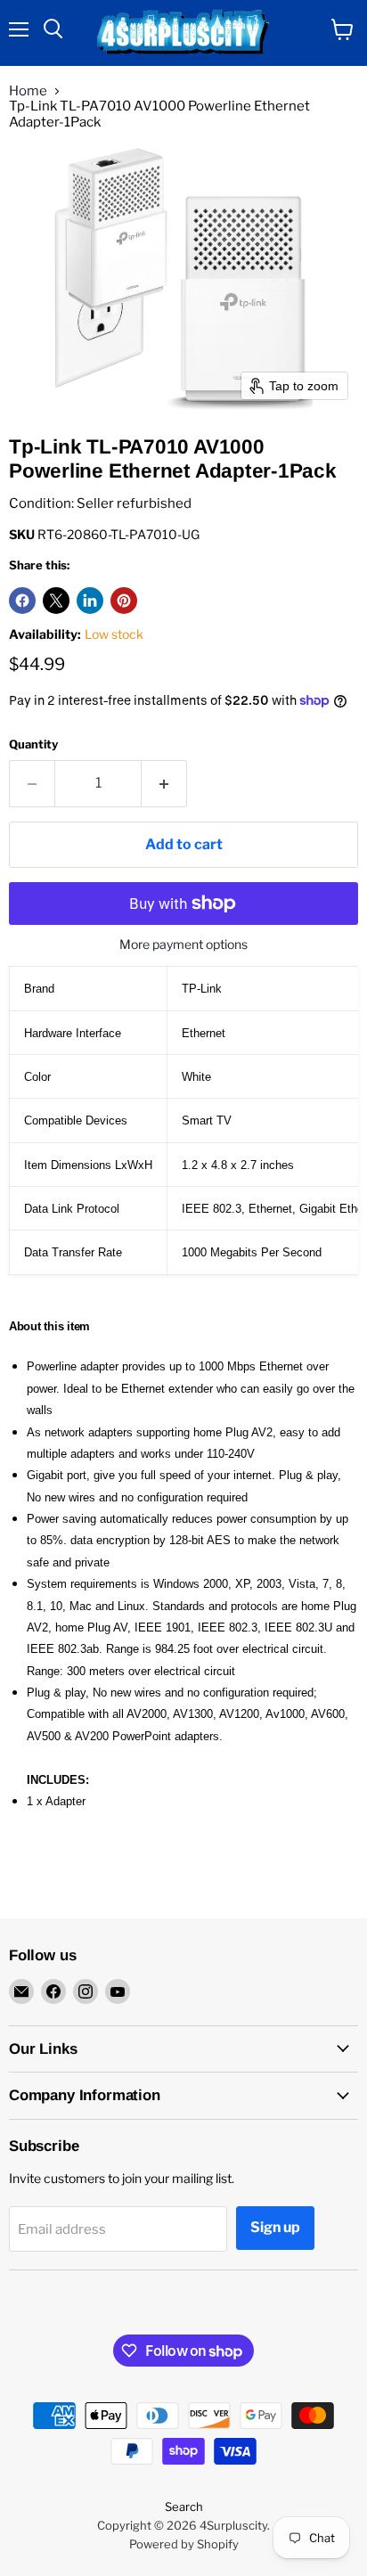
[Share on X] (56, 601)
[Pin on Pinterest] (124, 601)
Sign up (275, 2227)
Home (28, 91)
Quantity (33, 744)
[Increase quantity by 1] (164, 783)
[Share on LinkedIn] (90, 601)
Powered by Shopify (184, 2544)
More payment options (183, 945)
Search (184, 2506)
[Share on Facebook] (22, 601)
